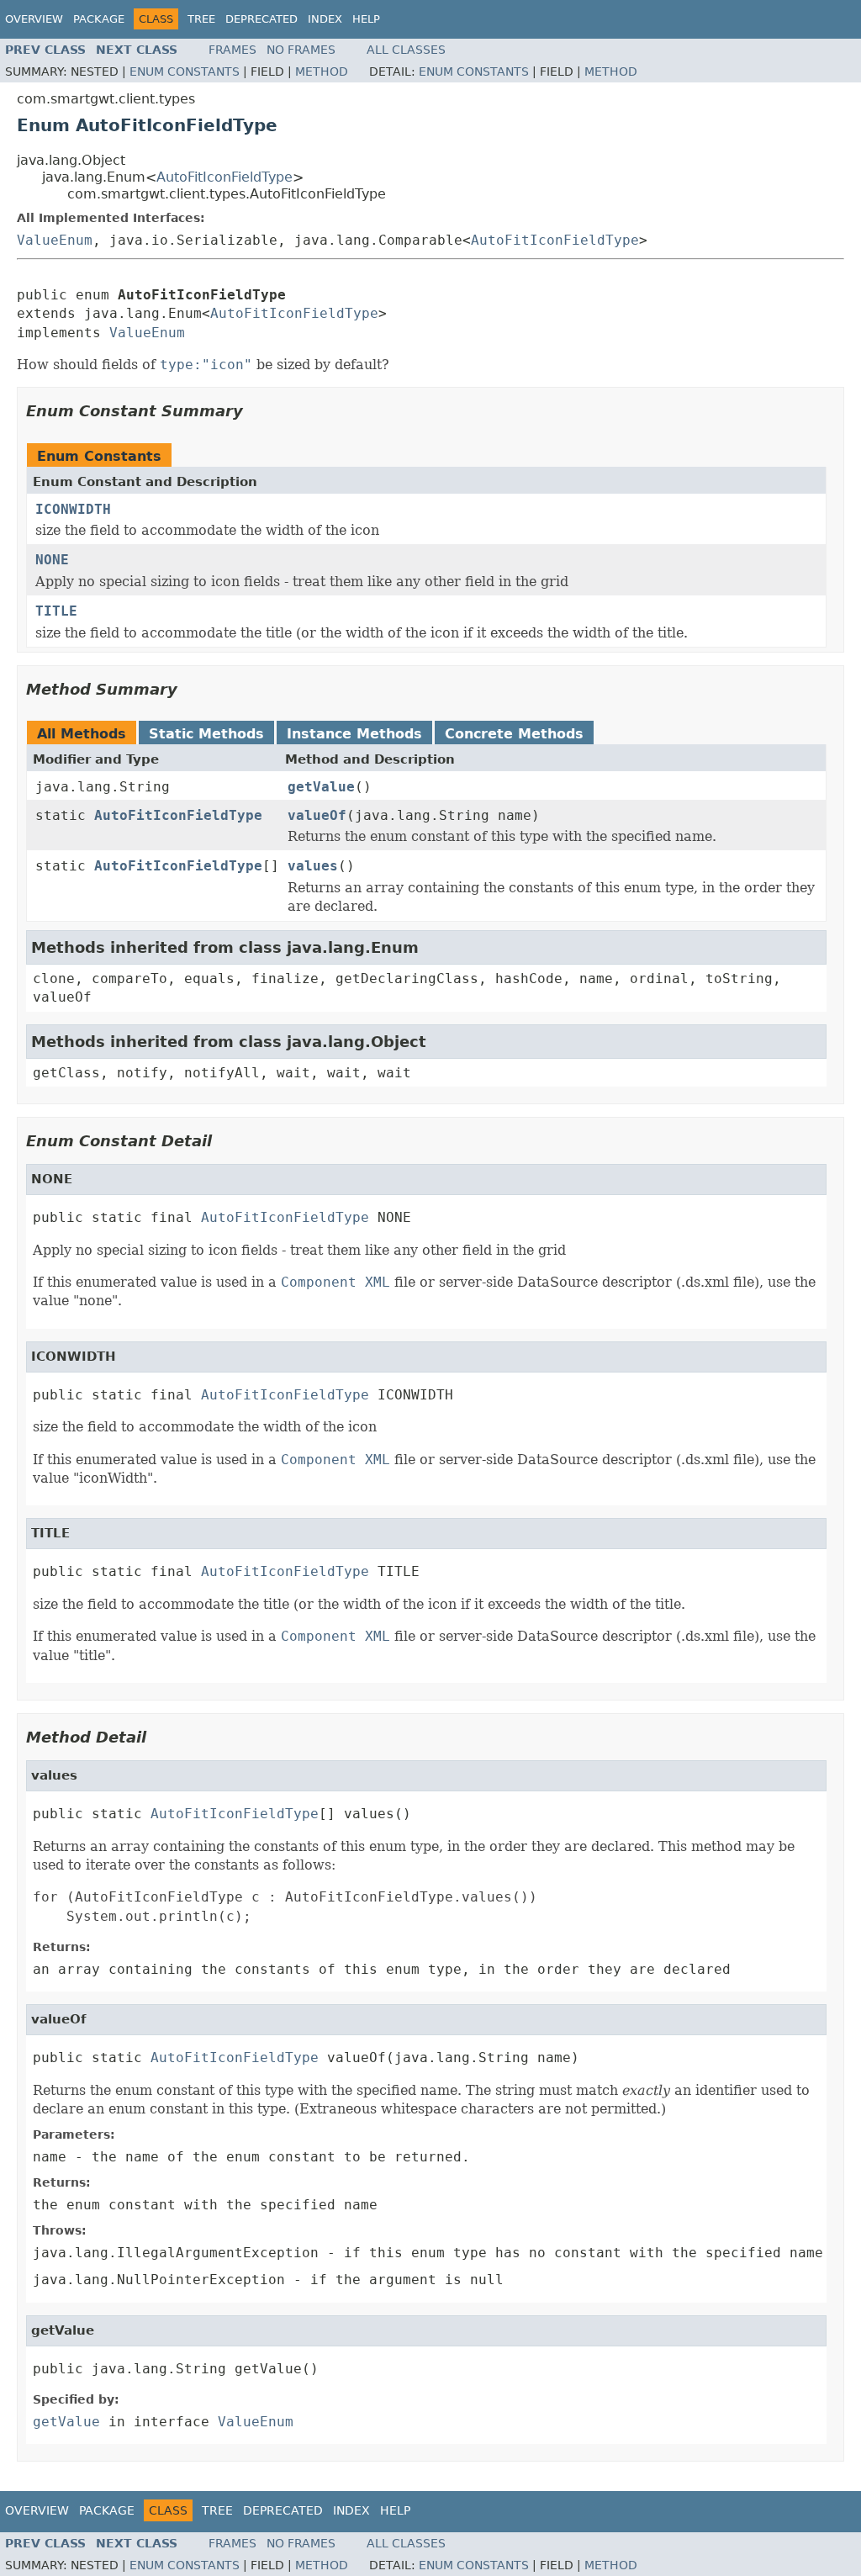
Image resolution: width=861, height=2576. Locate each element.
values (313, 866)
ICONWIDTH (73, 509)
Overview (34, 19)
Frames (232, 50)
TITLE (56, 611)
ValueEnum (55, 240)
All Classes (406, 50)
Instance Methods (354, 734)
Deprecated (261, 19)
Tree (201, 19)
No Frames (301, 50)
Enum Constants (185, 71)
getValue (321, 787)
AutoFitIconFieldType (224, 177)
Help (366, 19)
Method (322, 71)
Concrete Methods (514, 734)
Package (99, 19)
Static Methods (206, 734)
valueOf (317, 815)
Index (325, 19)
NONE (52, 560)
